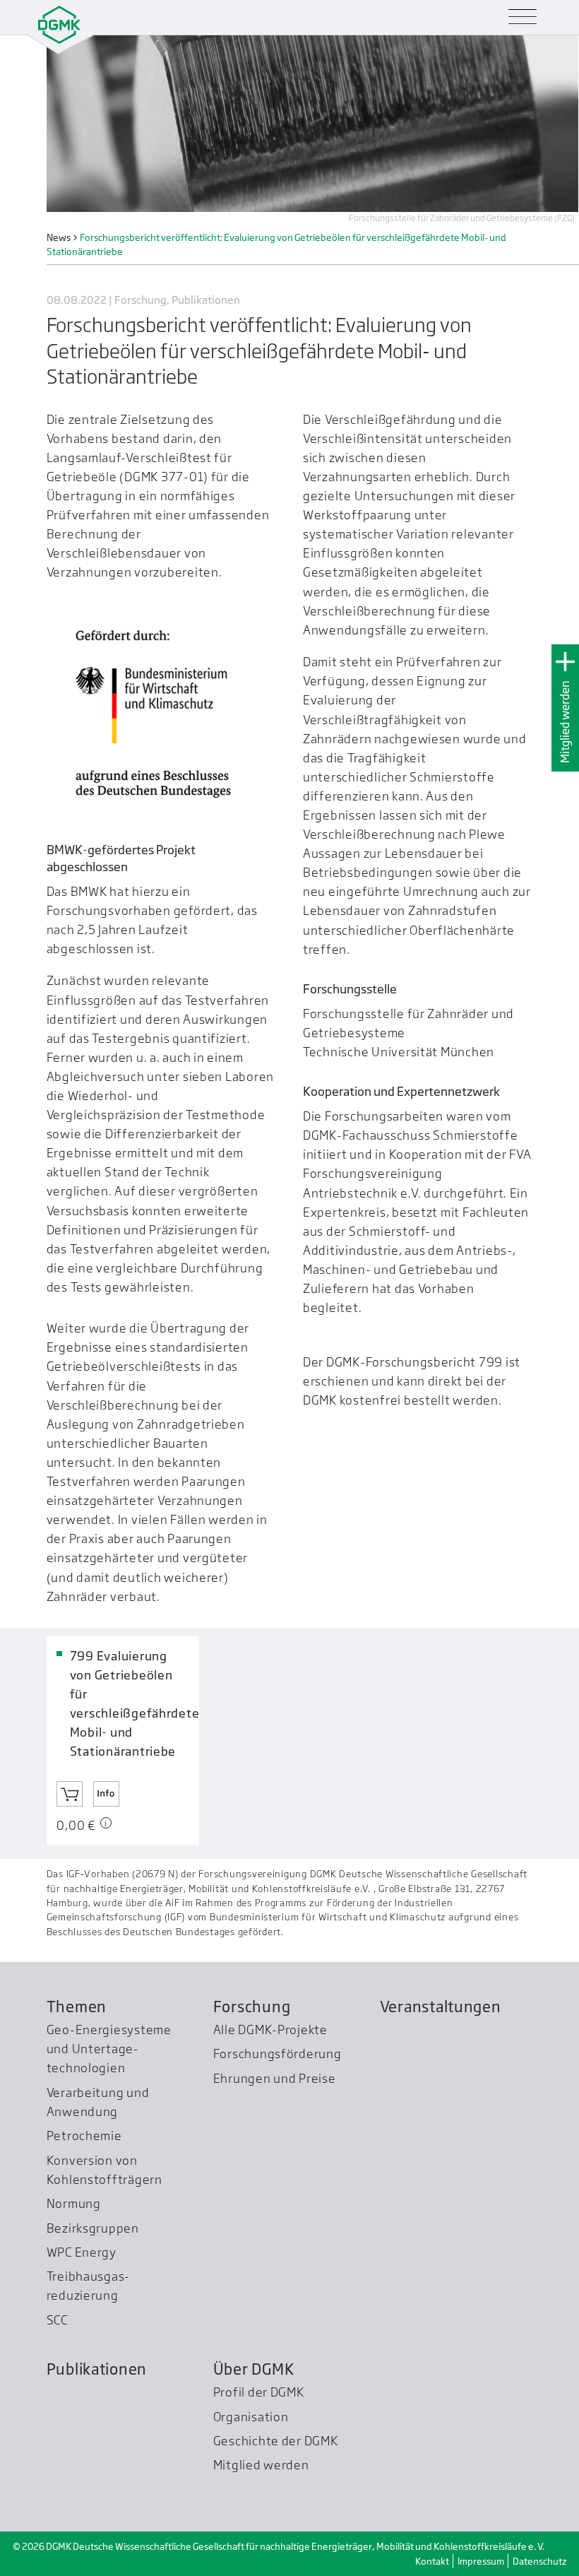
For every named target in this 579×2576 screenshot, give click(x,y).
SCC (57, 2320)
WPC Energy (82, 2252)
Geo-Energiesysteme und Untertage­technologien (109, 2049)
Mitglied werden (565, 722)
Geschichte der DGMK (276, 2441)
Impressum (481, 2561)
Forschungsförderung (277, 2054)
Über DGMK (254, 2369)
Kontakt (432, 2561)
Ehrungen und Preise (275, 2078)
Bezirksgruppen (93, 2228)
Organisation (251, 2417)
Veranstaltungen (441, 2007)
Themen (77, 2007)
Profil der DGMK (259, 2392)
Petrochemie (84, 2135)
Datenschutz (539, 2561)
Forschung (252, 2007)
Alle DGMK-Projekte (270, 2030)
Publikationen (97, 2369)
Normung (74, 2203)
